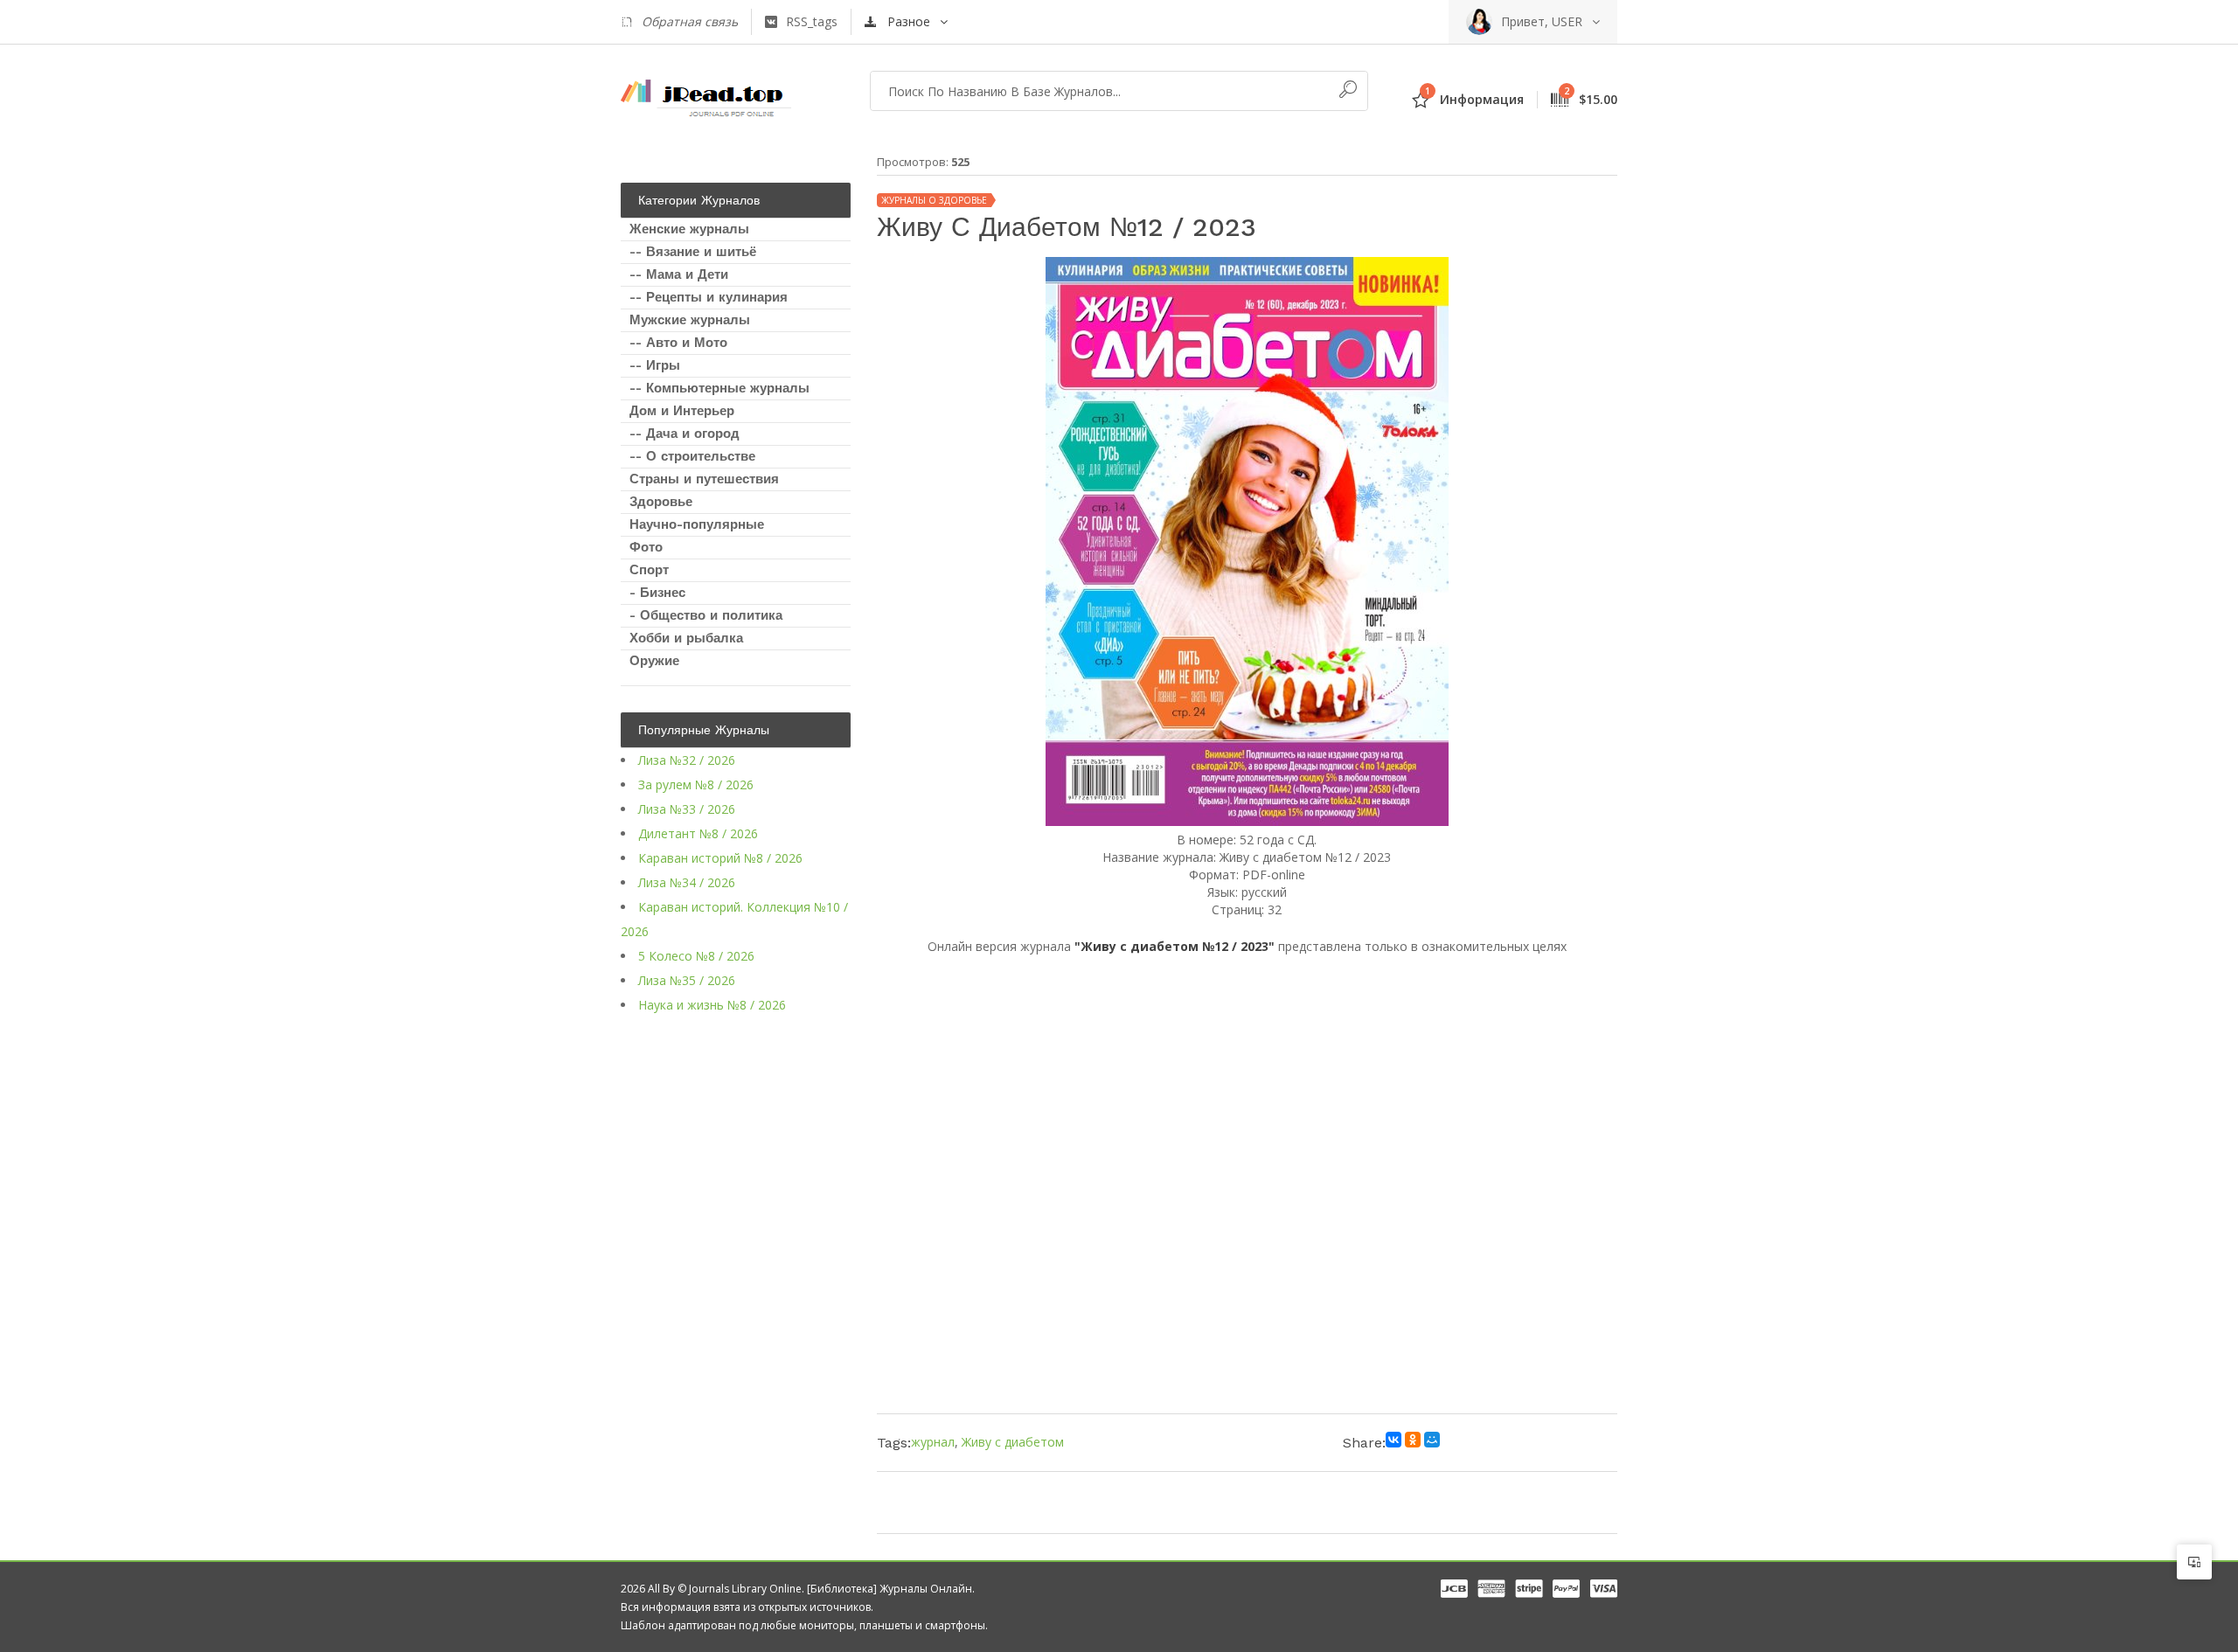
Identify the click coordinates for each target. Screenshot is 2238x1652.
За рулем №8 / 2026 (696, 784)
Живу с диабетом (1013, 1442)
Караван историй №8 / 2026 (720, 858)
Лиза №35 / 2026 (687, 980)
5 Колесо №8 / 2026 (696, 956)
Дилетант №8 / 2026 (698, 833)
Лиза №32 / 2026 (687, 760)
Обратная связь (690, 21)
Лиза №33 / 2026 (687, 809)
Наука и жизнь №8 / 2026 (712, 1005)
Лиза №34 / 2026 (687, 882)
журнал (933, 1442)
